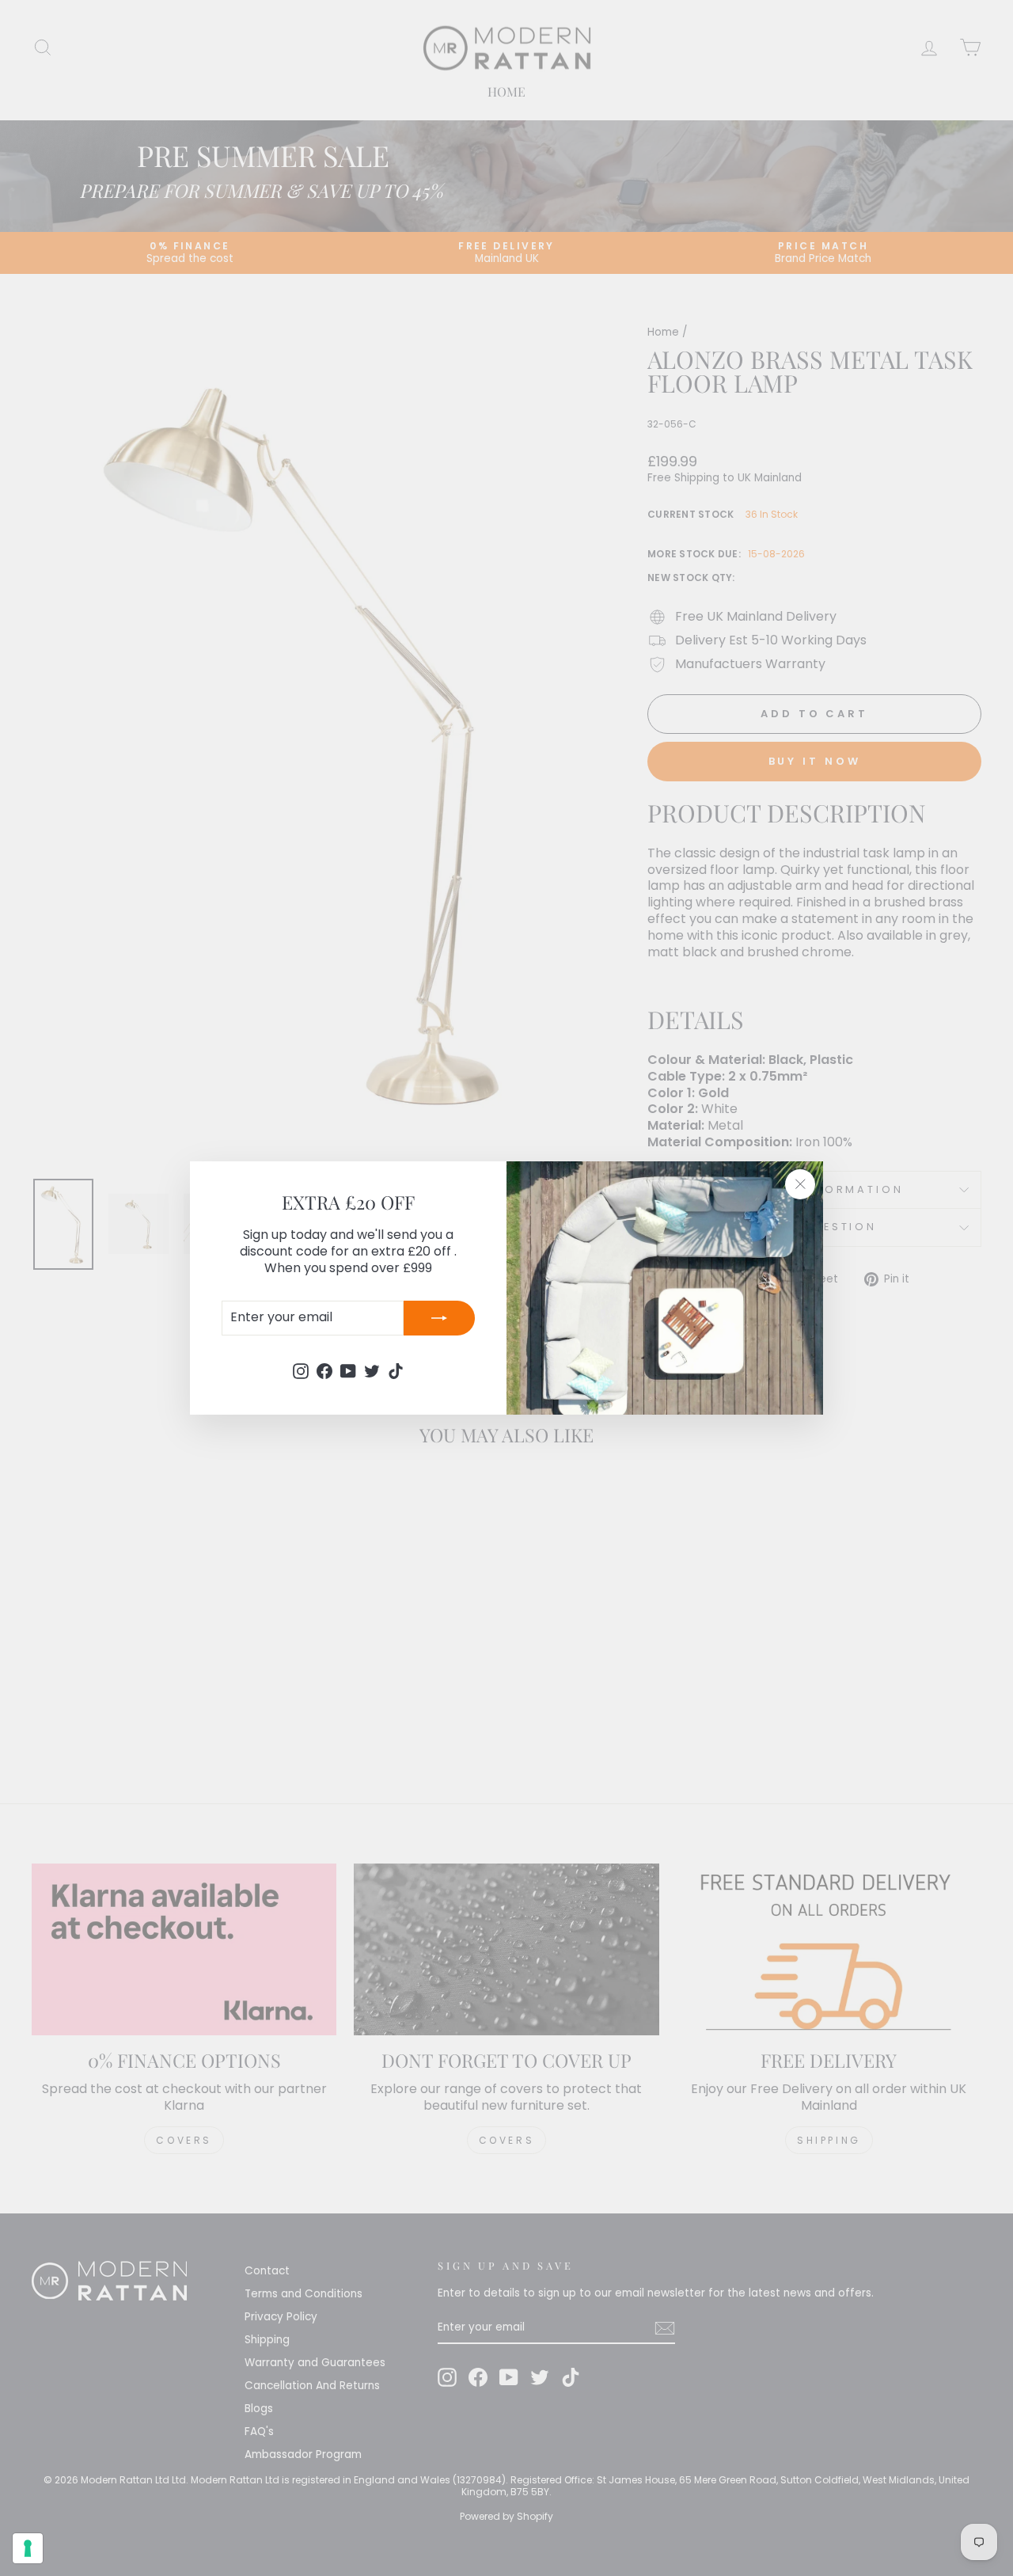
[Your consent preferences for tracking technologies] (28, 2548)
